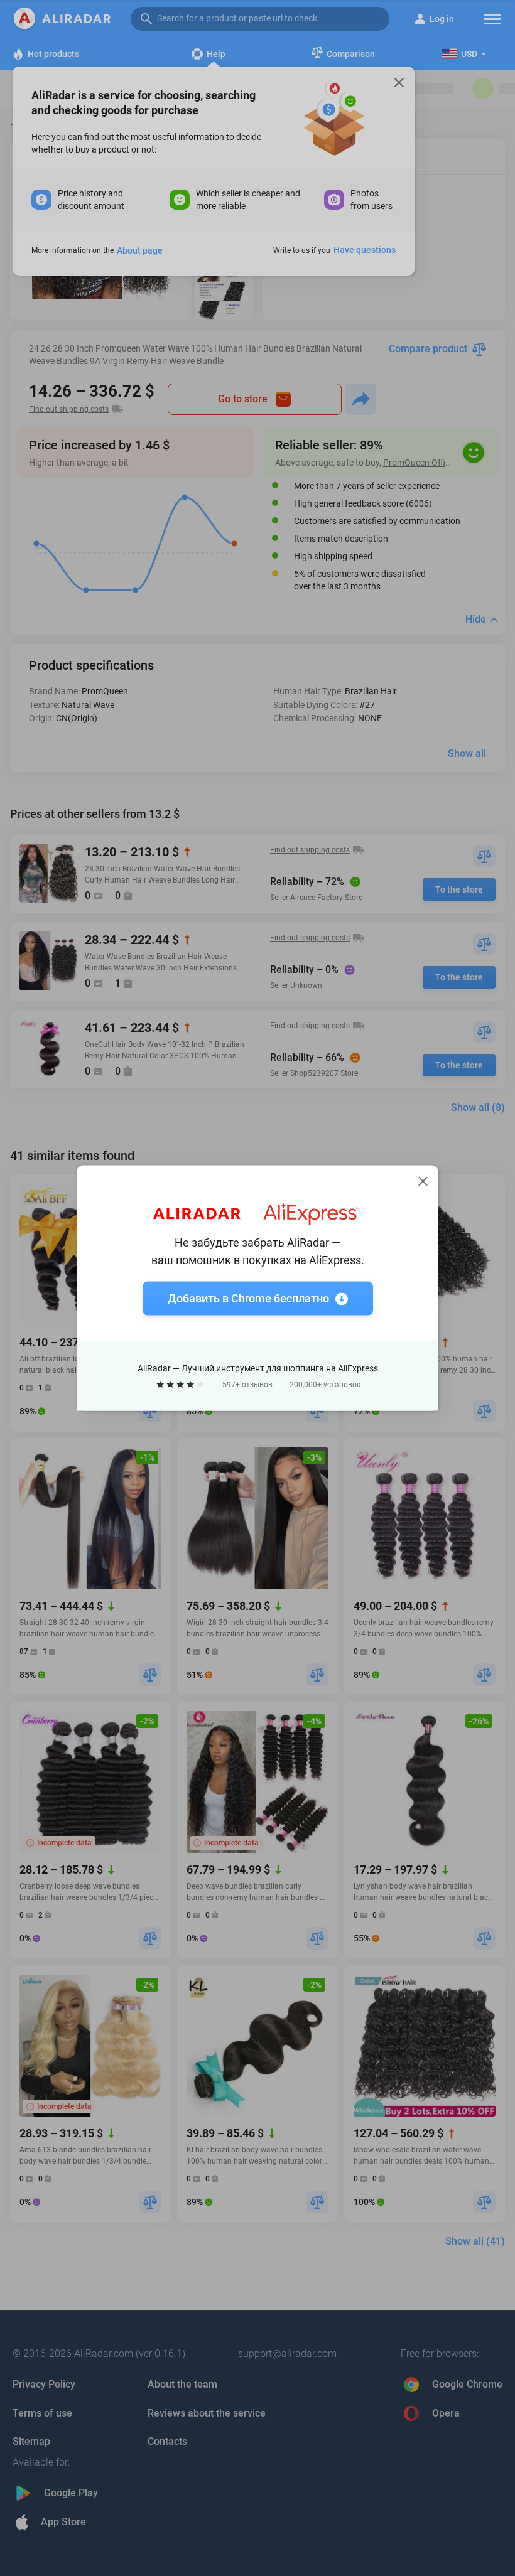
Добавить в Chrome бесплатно (248, 1298)
